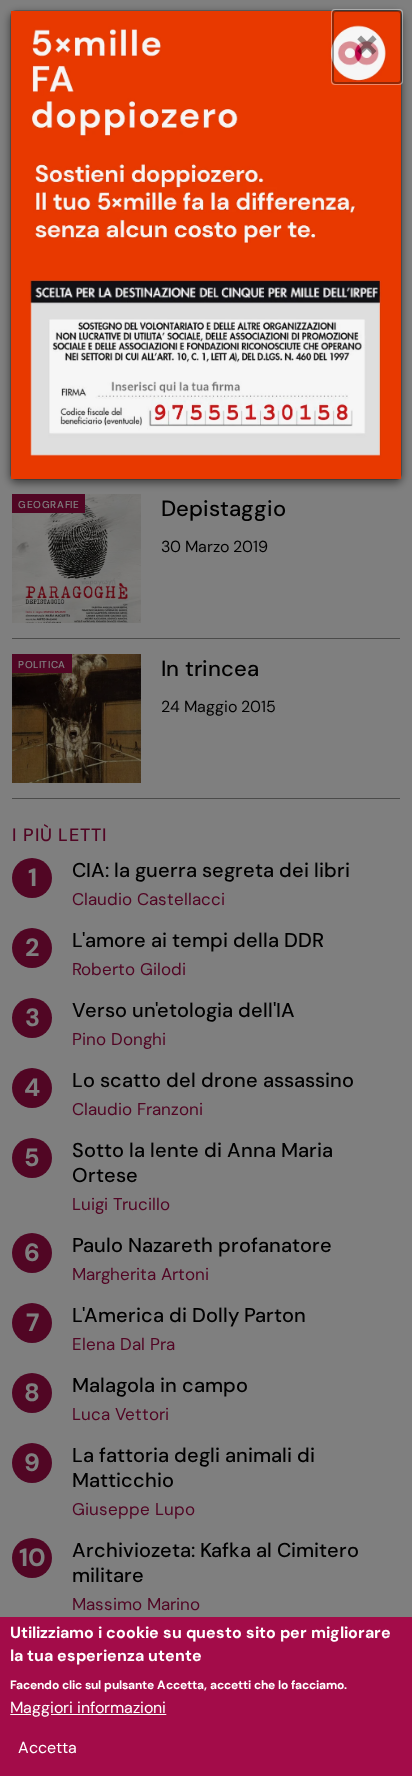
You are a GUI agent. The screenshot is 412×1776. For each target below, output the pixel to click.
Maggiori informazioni (88, 1707)
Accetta (47, 1747)
